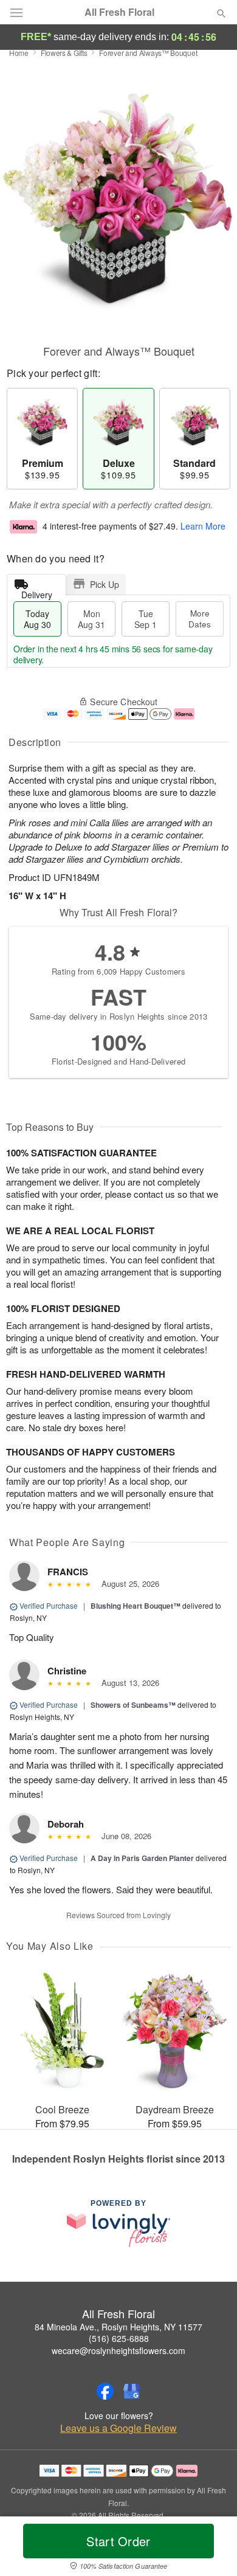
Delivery (37, 592)
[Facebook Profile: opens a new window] (105, 2391)
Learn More (203, 526)
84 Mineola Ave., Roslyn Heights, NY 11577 (118, 2327)
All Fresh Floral (119, 12)
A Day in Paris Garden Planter (142, 1858)
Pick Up (105, 584)
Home (19, 53)
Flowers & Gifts (64, 53)
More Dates (200, 619)
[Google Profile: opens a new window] (132, 2391)
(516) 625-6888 (119, 2338)
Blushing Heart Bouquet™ (136, 1606)
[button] (211, 2549)
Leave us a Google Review (118, 2428)
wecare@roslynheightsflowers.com (118, 2350)
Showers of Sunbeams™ (133, 1705)
